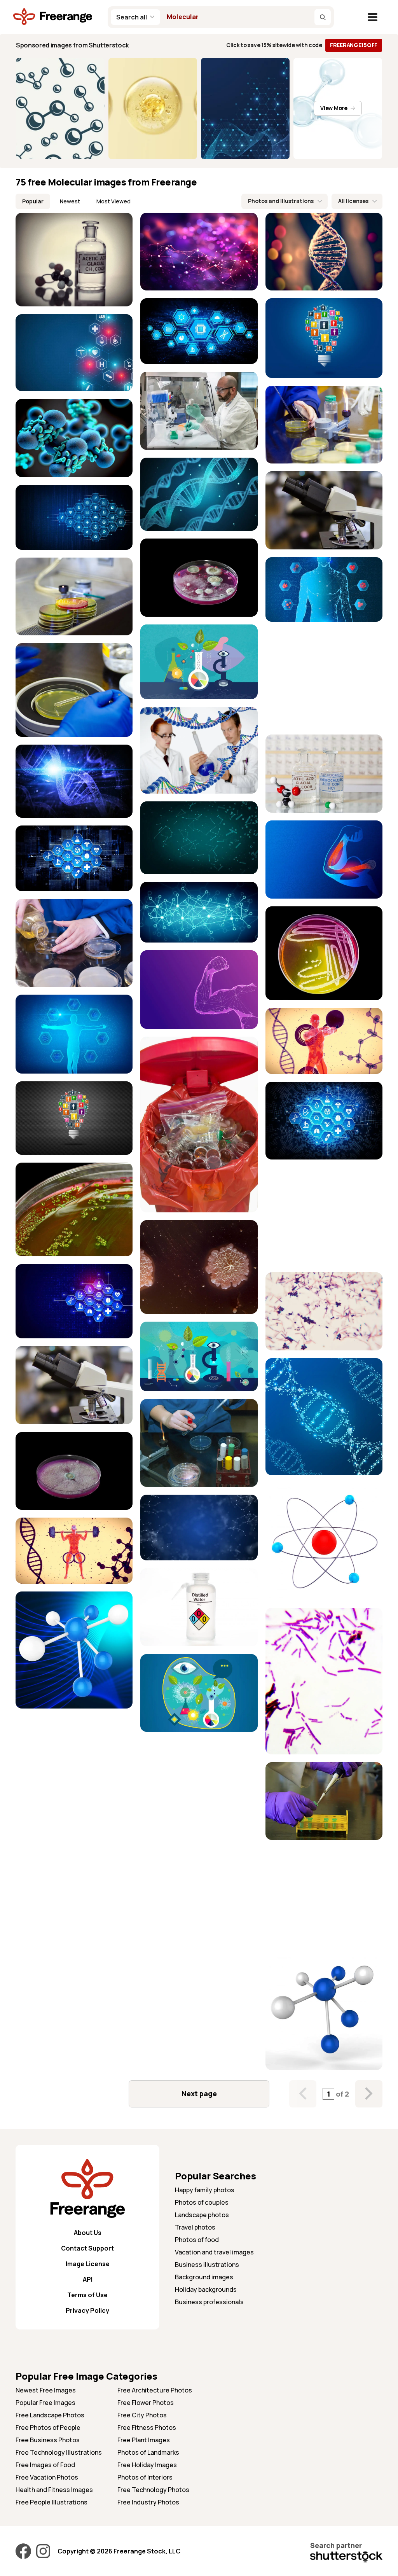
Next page (199, 2093)
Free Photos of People (48, 2427)
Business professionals (209, 2302)
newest (70, 201)
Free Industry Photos (148, 2502)
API (88, 2279)
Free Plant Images (144, 2440)
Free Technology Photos (153, 2490)
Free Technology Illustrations (59, 2452)
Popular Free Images (45, 2403)
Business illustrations (207, 2265)
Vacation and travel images (214, 2252)
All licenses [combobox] (353, 201)
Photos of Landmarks (148, 2452)
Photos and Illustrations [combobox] (281, 201)
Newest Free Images (46, 2390)
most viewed (113, 201)
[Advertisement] (324, 678)
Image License (88, 2264)
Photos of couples (202, 2202)
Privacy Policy (87, 2310)
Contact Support (87, 2248)
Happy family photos (205, 2190)
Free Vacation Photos (47, 2477)
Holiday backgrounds (206, 2289)
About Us (88, 2233)
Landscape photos (202, 2215)
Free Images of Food (45, 2465)
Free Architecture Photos (155, 2390)
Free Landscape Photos (50, 2415)
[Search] (323, 17)
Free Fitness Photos (147, 2427)
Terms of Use (87, 2295)
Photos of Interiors (145, 2477)
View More (334, 108)
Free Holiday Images (147, 2465)
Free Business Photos (48, 2440)
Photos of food (197, 2240)
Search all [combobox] (132, 17)
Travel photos (195, 2227)
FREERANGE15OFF (354, 45)
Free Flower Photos (146, 2403)
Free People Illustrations (51, 2502)
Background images (204, 2277)
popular (33, 201)
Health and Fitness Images (54, 2490)
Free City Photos (142, 2415)
